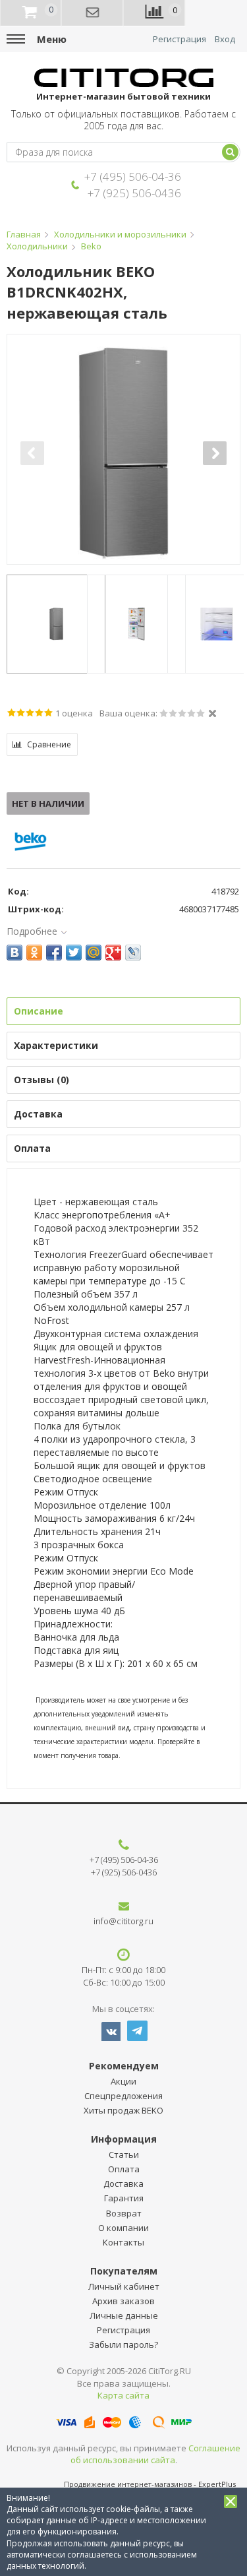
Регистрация (179, 39)
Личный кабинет (124, 2286)
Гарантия (124, 2198)
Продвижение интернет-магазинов (128, 2484)
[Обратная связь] (93, 13)
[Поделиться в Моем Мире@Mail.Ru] (94, 953)
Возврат (124, 2213)
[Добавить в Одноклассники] (34, 953)
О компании (123, 2228)
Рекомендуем (124, 2066)
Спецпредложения (123, 2096)
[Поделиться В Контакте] (14, 953)
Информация (124, 2139)
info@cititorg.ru (123, 1921)
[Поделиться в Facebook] (54, 953)
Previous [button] (32, 453)
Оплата (124, 2169)
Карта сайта (123, 2395)
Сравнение (49, 744)
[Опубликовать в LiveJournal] (133, 953)
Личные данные (124, 2315)
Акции (123, 2081)
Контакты (123, 2242)
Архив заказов (123, 2301)
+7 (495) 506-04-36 (133, 176)
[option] (123, 453)
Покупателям (124, 2271)
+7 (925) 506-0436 (134, 193)
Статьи (124, 2154)
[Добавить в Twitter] (74, 953)
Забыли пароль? (123, 2344)
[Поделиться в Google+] (113, 953)
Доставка (123, 2183)
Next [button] (215, 453)
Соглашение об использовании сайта (156, 2454)
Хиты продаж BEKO (123, 2110)
